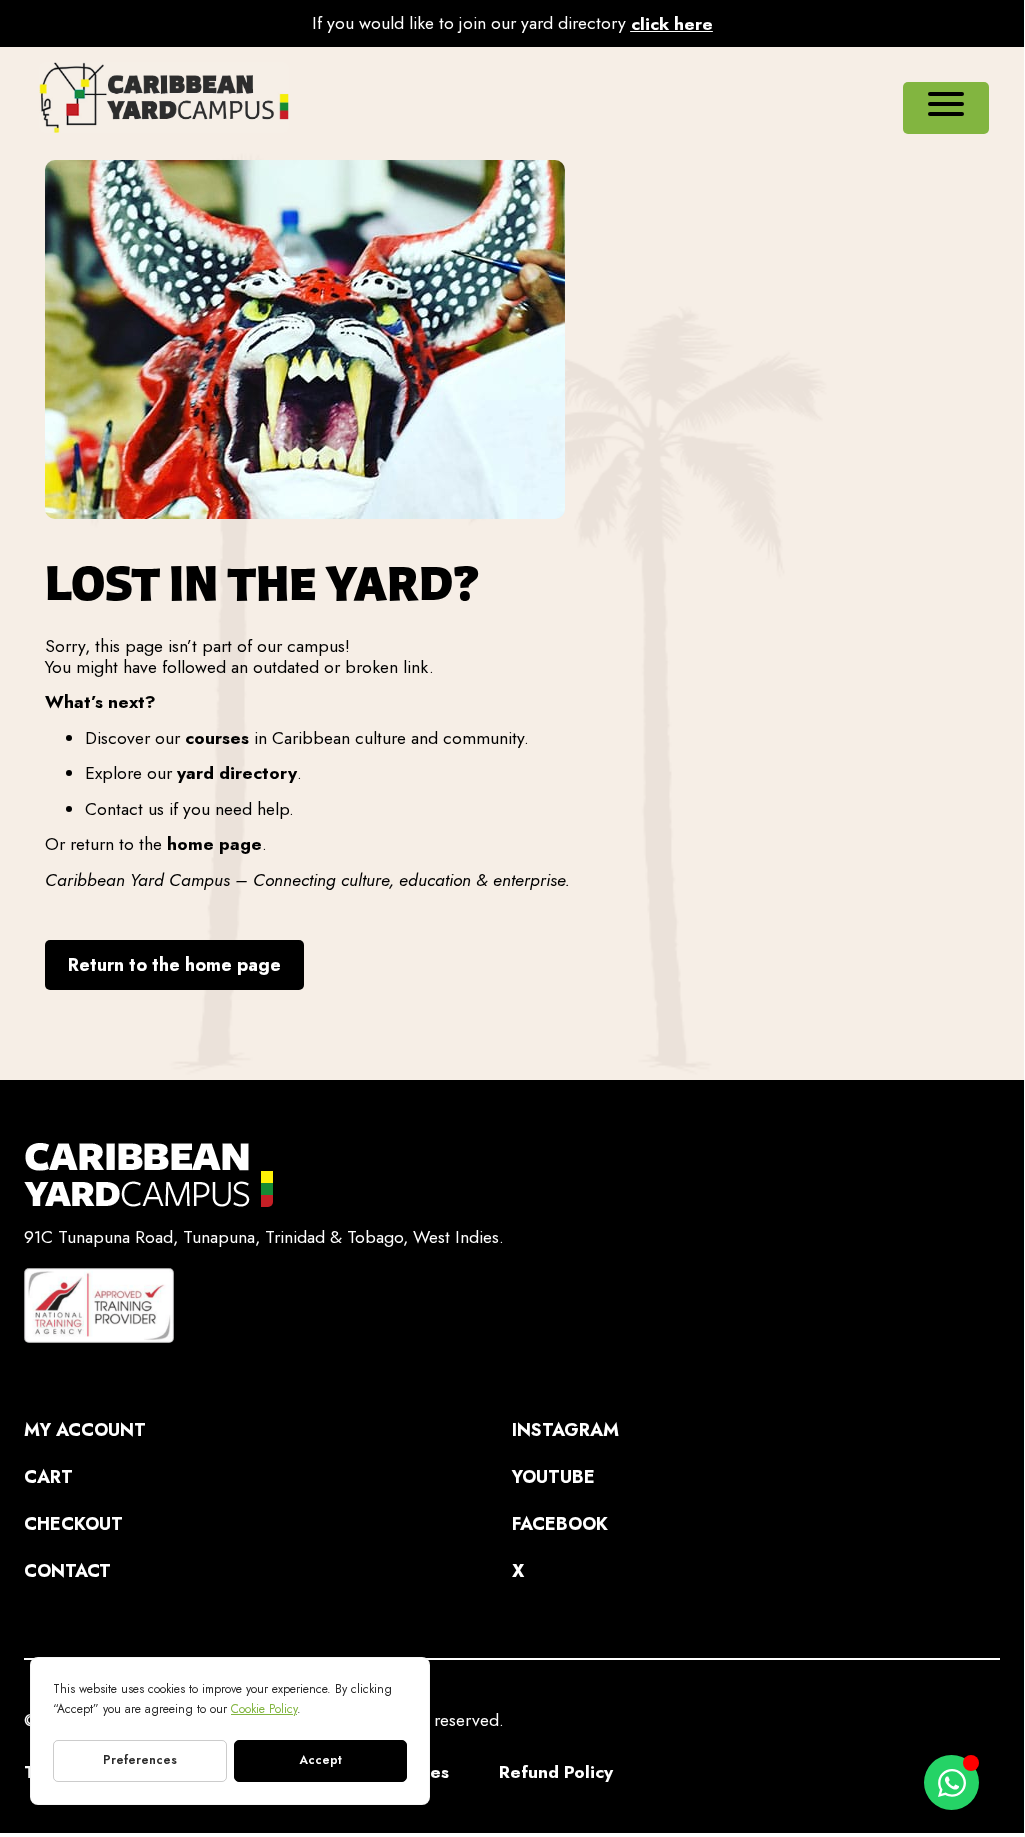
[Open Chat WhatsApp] (951, 1782)
